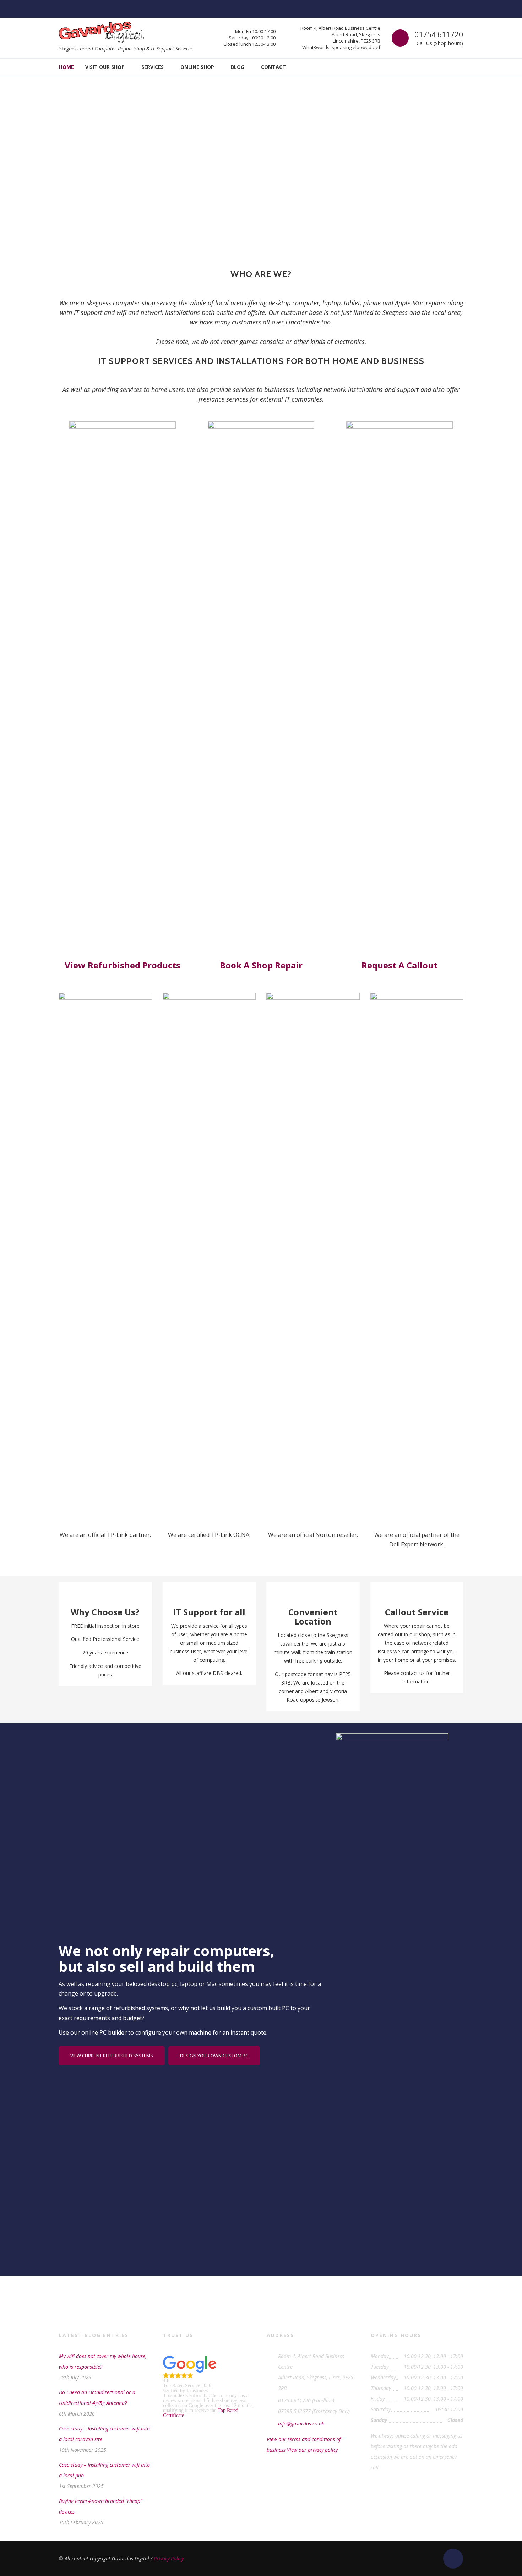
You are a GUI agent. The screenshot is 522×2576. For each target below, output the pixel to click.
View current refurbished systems (112, 2056)
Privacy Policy (169, 2558)
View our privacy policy (312, 2450)
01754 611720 (439, 34)
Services (153, 67)
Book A (236, 965)
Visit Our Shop (105, 67)
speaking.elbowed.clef (356, 47)
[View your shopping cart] (458, 67)
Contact (273, 67)
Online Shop (197, 67)
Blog (238, 67)
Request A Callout (399, 965)
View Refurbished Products (123, 965)
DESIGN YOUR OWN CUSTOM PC (214, 2056)
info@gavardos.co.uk (301, 2424)
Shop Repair (277, 965)
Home (66, 67)
